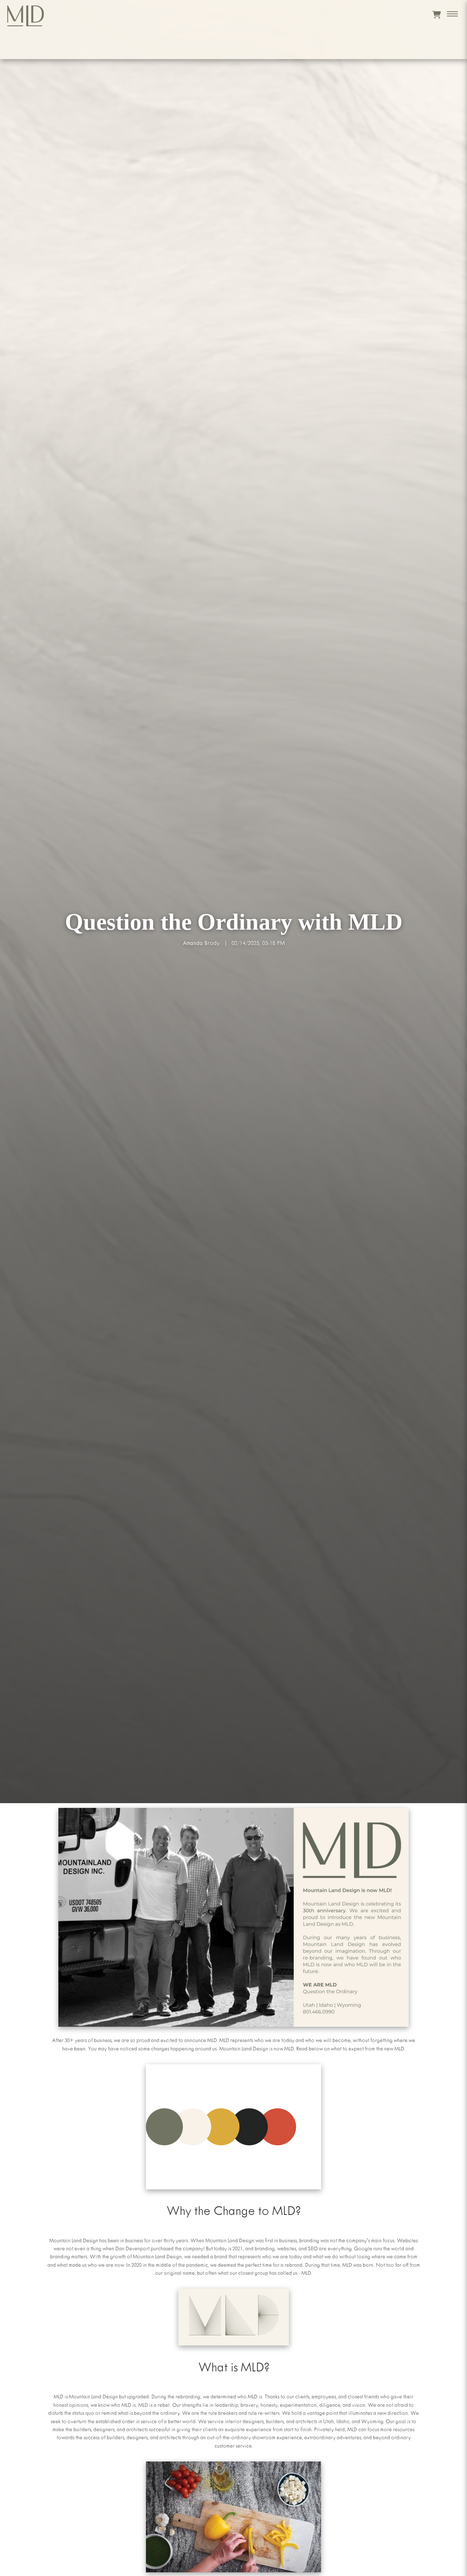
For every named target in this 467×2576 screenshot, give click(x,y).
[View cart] (437, 15)
